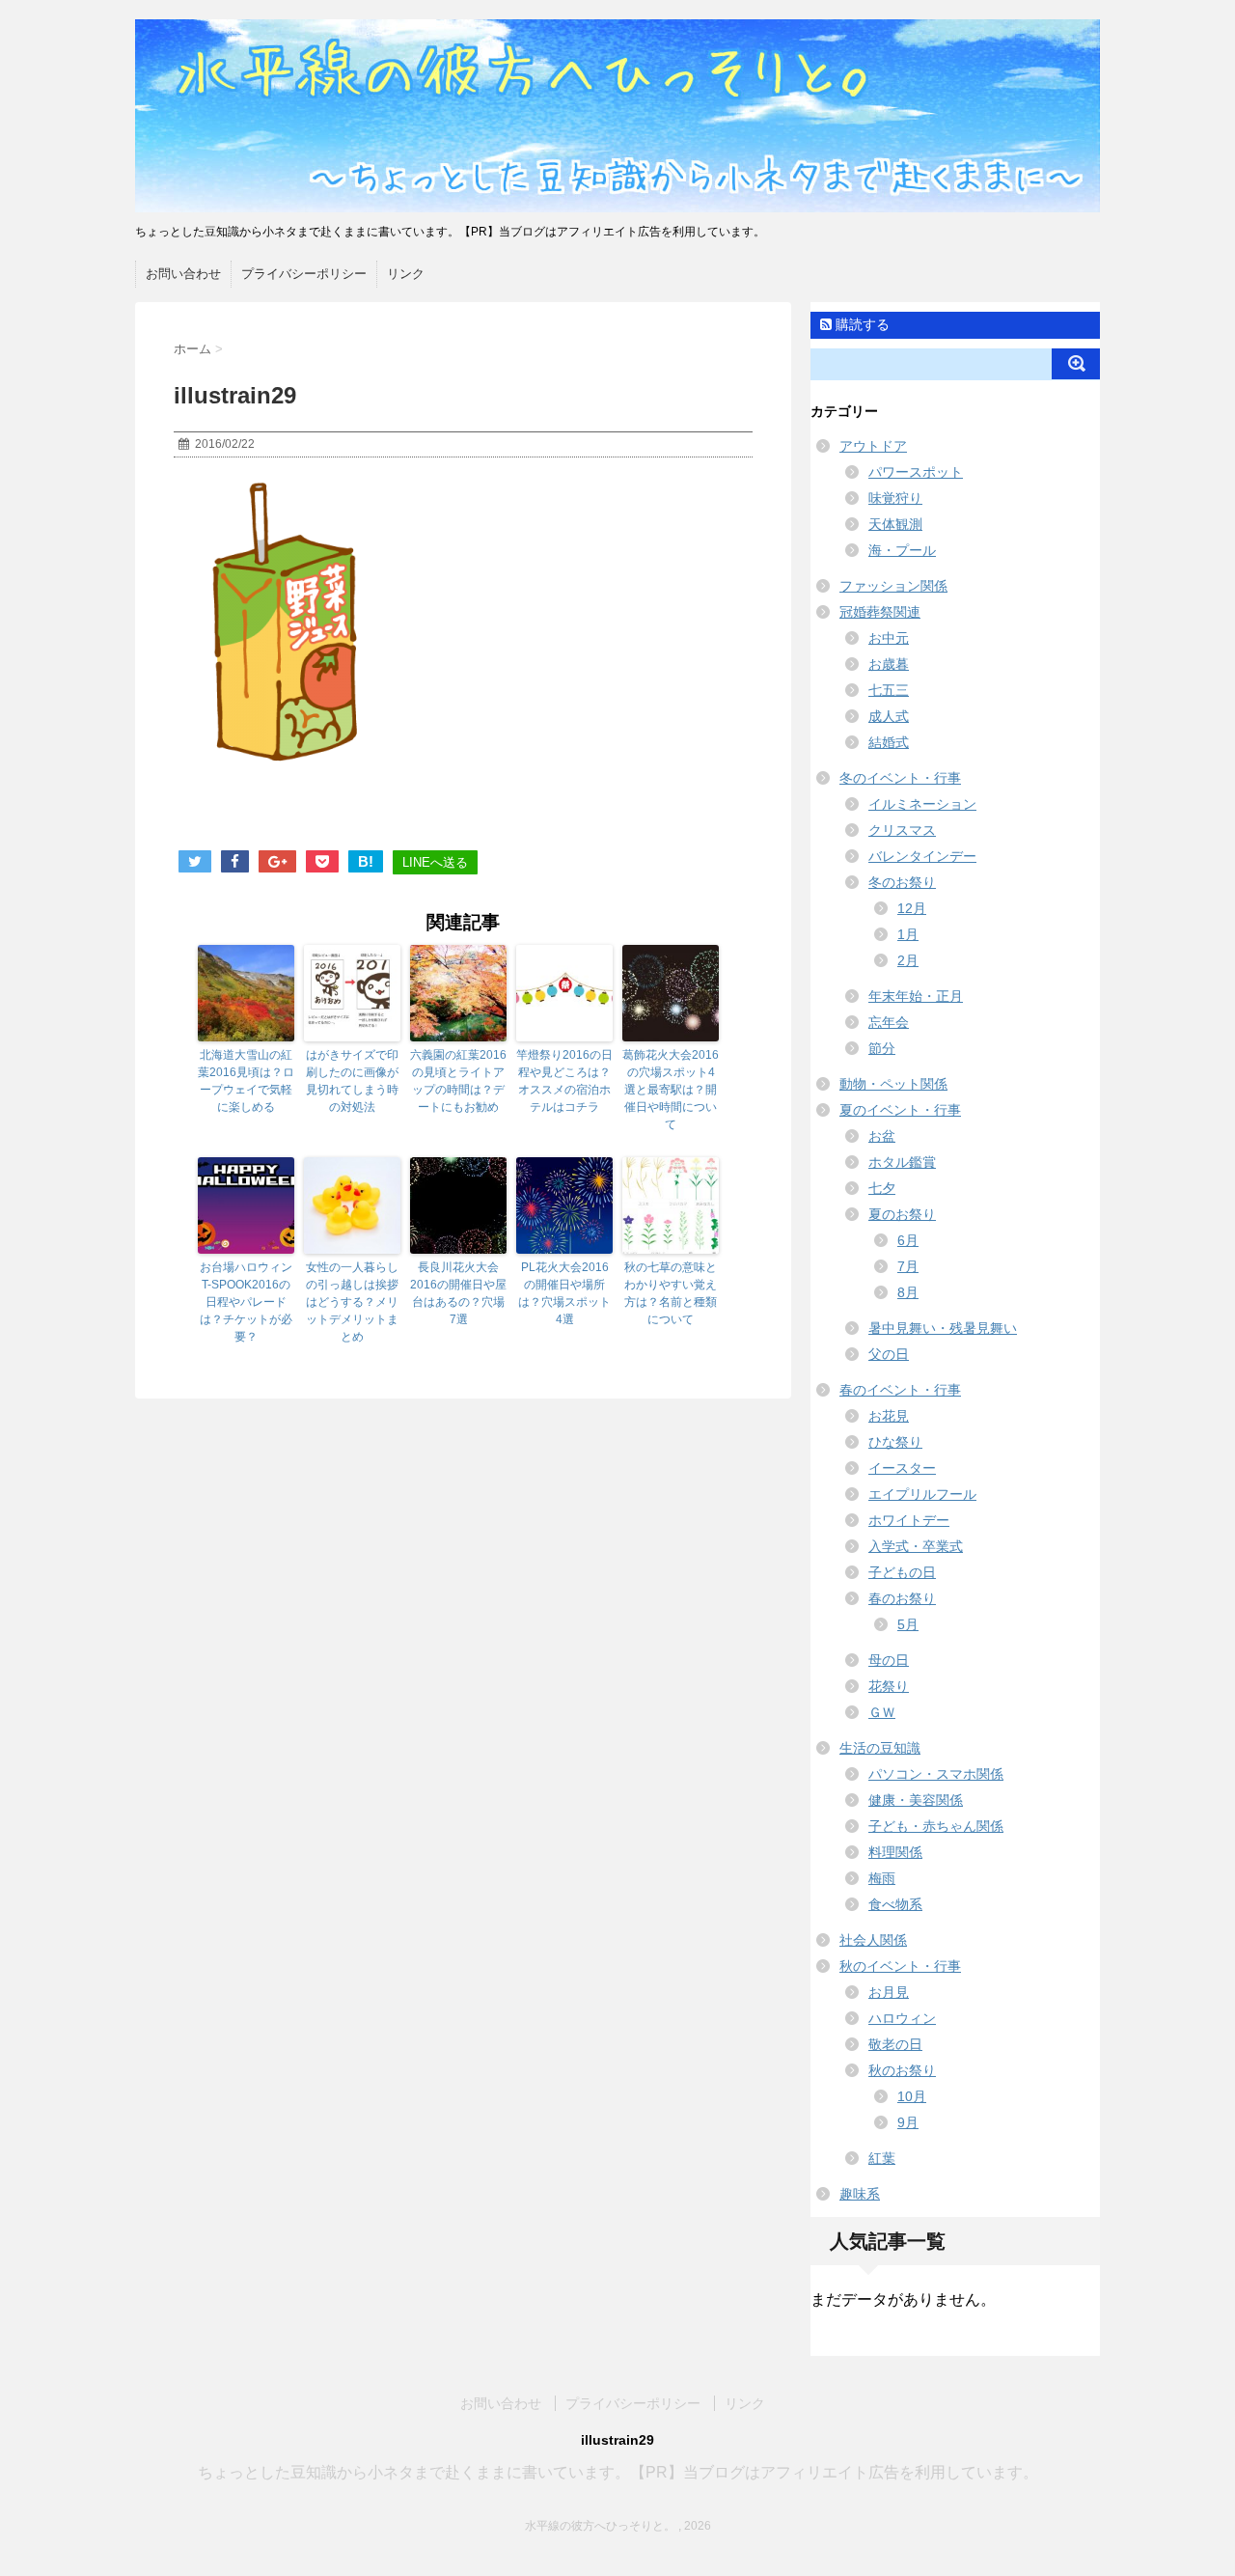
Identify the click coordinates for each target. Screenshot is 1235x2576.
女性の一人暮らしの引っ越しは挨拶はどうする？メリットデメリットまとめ (352, 1302)
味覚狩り (895, 498)
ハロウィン (902, 2018)
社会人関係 (873, 1940)
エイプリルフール (922, 1494)
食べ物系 (895, 1904)
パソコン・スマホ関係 (936, 1774)
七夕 (882, 1188)
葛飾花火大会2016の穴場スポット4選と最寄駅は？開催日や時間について (671, 1090)
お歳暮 (889, 664)
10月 (912, 2096)
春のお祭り (902, 1598)
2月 (908, 960)
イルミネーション (922, 804)
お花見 (889, 1416)
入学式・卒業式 (916, 1546)
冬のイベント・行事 (900, 778)
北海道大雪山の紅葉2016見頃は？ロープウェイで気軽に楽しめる (246, 1081)
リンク (406, 274)
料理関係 (895, 1852)
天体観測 (895, 524)
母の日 (889, 1660)
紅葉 (882, 2158)
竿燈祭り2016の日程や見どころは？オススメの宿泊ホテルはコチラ (564, 1081)
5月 (908, 1624)
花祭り (889, 1686)
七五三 (889, 690)
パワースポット (916, 472)
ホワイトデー (909, 1520)
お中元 (889, 638)
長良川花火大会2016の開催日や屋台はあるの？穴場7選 (458, 1293)
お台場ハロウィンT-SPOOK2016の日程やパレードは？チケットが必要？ (246, 1302)
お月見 (889, 1992)
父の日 (889, 1354)
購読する (861, 324)
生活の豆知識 (880, 1748)
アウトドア (873, 446)
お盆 (882, 1136)
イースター (902, 1468)
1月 (908, 934)
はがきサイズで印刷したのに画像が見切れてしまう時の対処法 (352, 1081)
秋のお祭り (902, 2070)
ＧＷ (882, 1712)
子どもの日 (902, 1572)
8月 (908, 1292)
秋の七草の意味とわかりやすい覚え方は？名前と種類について (671, 1293)
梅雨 (882, 1878)
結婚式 (889, 742)
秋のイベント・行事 (900, 1966)
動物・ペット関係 (893, 1084)
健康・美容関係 (916, 1800)
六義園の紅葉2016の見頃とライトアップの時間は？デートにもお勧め (458, 1081)
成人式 (889, 716)
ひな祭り (895, 1442)
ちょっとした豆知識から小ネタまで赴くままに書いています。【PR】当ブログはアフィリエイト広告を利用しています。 (618, 2472)
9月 (908, 2122)
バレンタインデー (922, 856)
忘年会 (889, 1022)
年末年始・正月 (916, 996)
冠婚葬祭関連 (880, 612)
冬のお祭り (902, 882)
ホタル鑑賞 (902, 1162)
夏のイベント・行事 (900, 1110)
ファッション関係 (893, 586)
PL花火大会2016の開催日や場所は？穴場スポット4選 (564, 1293)
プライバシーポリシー (304, 274)
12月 (912, 908)
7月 (908, 1266)
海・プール (902, 550)
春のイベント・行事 (900, 1390)
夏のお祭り (902, 1214)
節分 (882, 1048)
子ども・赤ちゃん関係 (936, 1826)
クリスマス (902, 830)
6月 (908, 1240)
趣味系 (860, 2194)
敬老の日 (895, 2044)
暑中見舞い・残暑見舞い (943, 1328)
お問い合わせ (183, 274)
